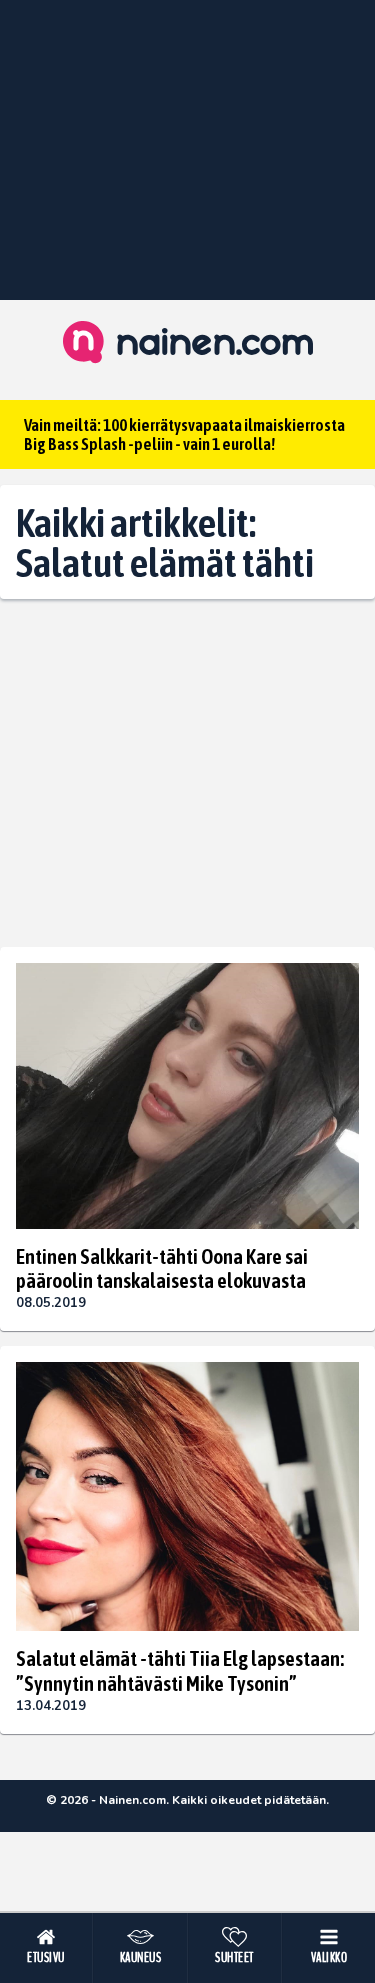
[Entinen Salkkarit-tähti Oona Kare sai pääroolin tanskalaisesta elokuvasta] (187, 1095)
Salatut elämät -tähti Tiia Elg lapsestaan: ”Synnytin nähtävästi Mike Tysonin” (180, 1670)
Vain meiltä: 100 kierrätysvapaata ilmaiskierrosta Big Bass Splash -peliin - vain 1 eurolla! (184, 434)
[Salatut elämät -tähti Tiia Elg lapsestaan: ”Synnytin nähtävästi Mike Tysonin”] (187, 1496)
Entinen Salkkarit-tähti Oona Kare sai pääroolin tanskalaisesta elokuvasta (162, 1268)
